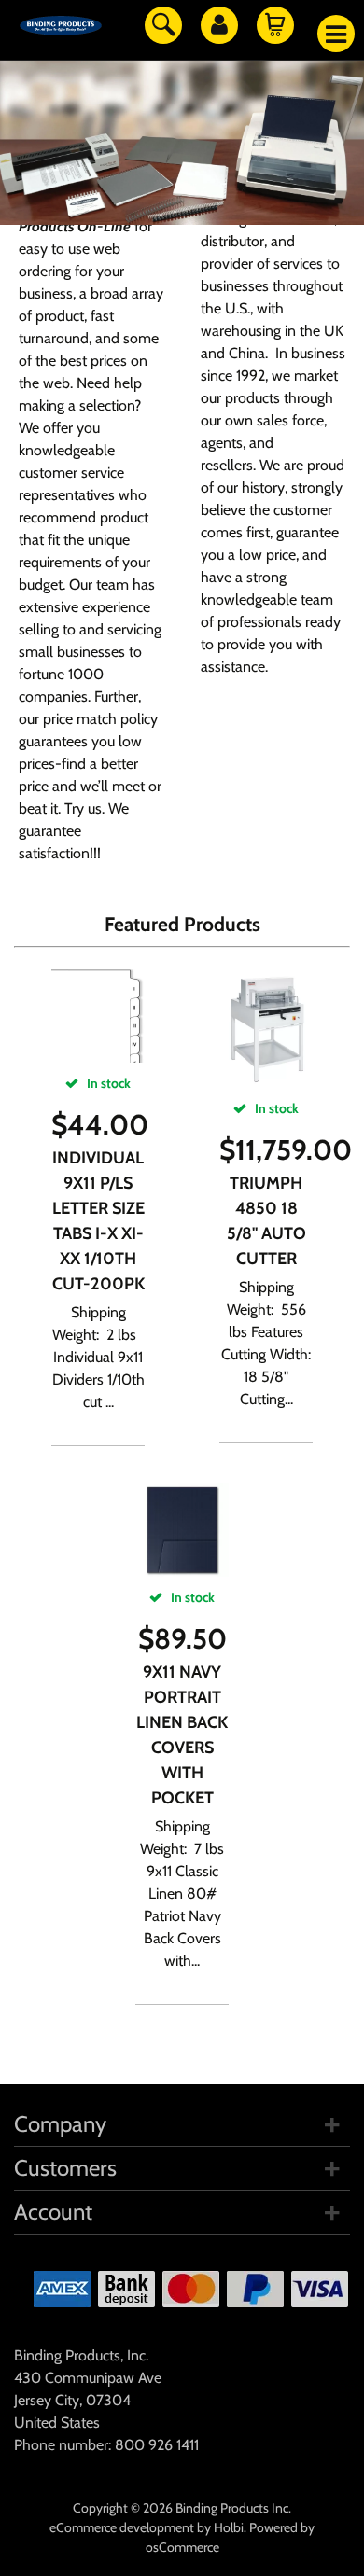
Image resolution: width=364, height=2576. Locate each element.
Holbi (229, 2527)
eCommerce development (122, 2527)
